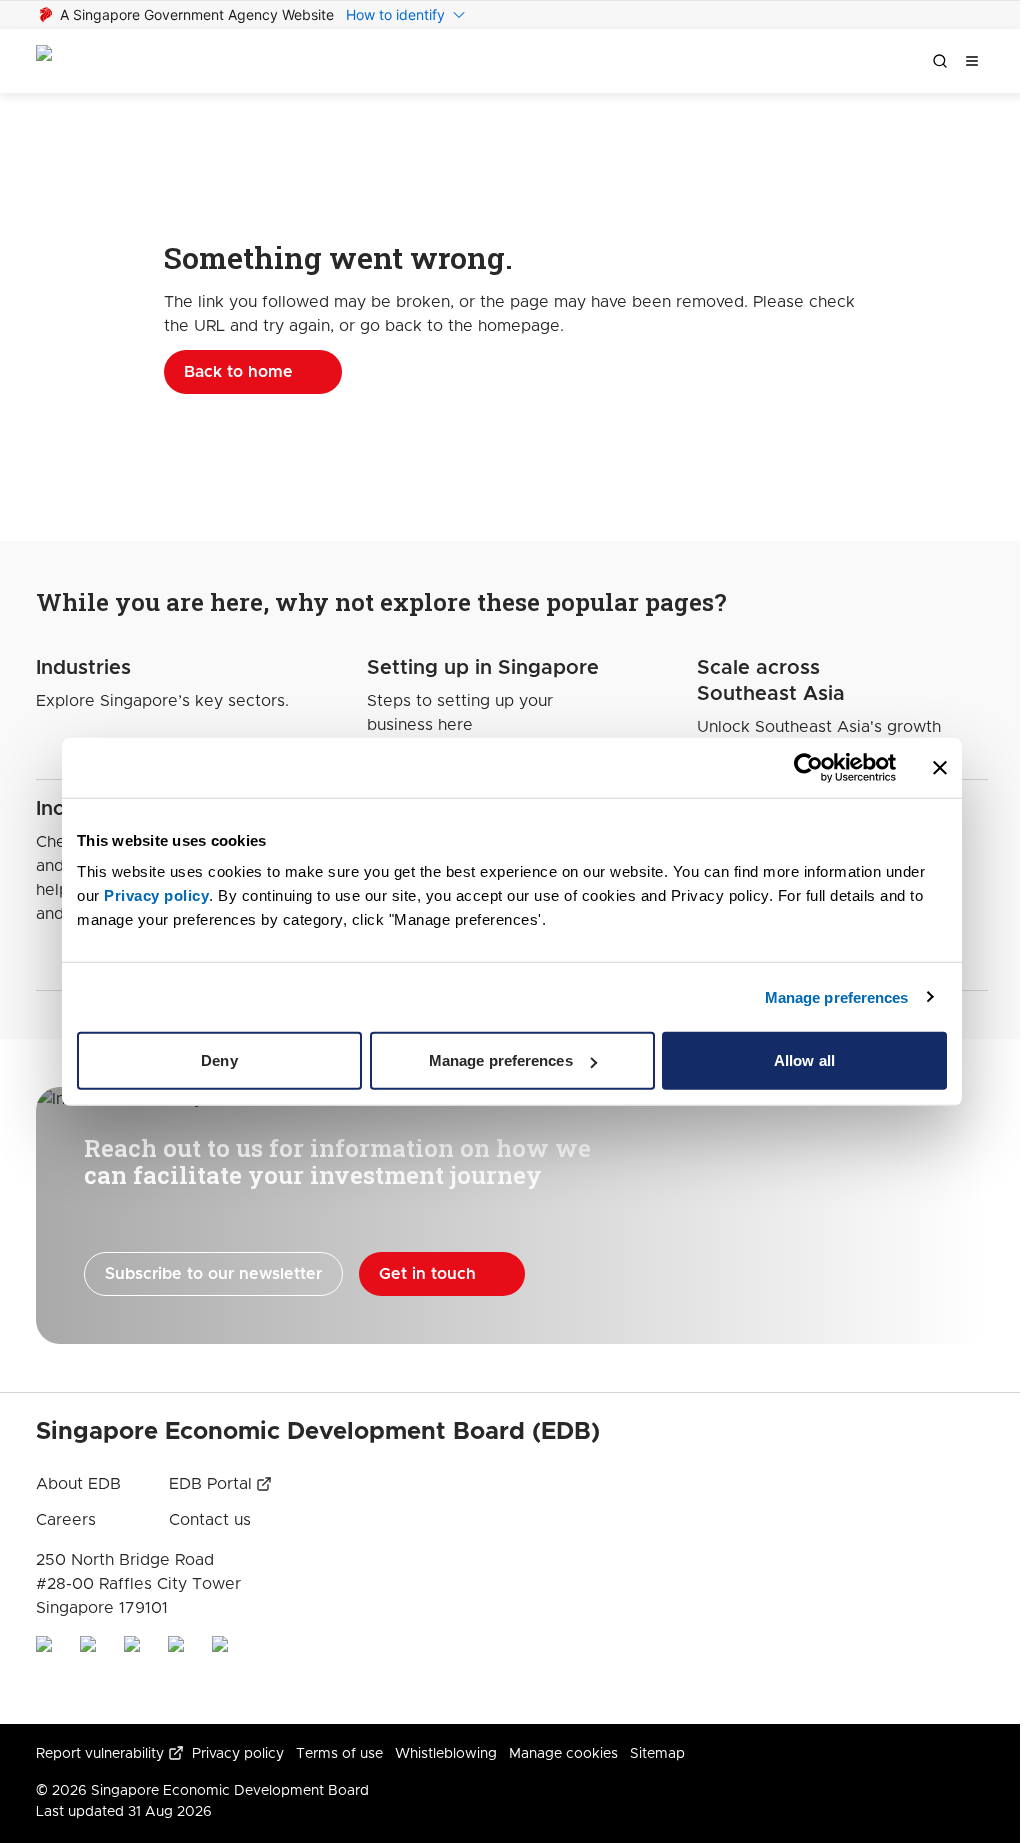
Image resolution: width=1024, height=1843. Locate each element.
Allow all (804, 1060)
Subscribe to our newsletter (213, 1274)
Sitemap (657, 1754)
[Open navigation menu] (972, 61)
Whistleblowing (446, 1754)
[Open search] (940, 61)
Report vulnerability (100, 1754)
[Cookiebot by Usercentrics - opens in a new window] (808, 767)
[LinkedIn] (50, 1668)
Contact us (210, 1520)
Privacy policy (238, 1754)
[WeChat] (226, 1668)
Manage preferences (837, 996)
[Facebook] (138, 1668)
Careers (66, 1520)
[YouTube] (182, 1668)
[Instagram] (94, 1668)
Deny (219, 1060)
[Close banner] (940, 767)
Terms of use (339, 1754)
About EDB (78, 1484)
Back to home (238, 372)
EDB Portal (210, 1484)
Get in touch (427, 1274)
